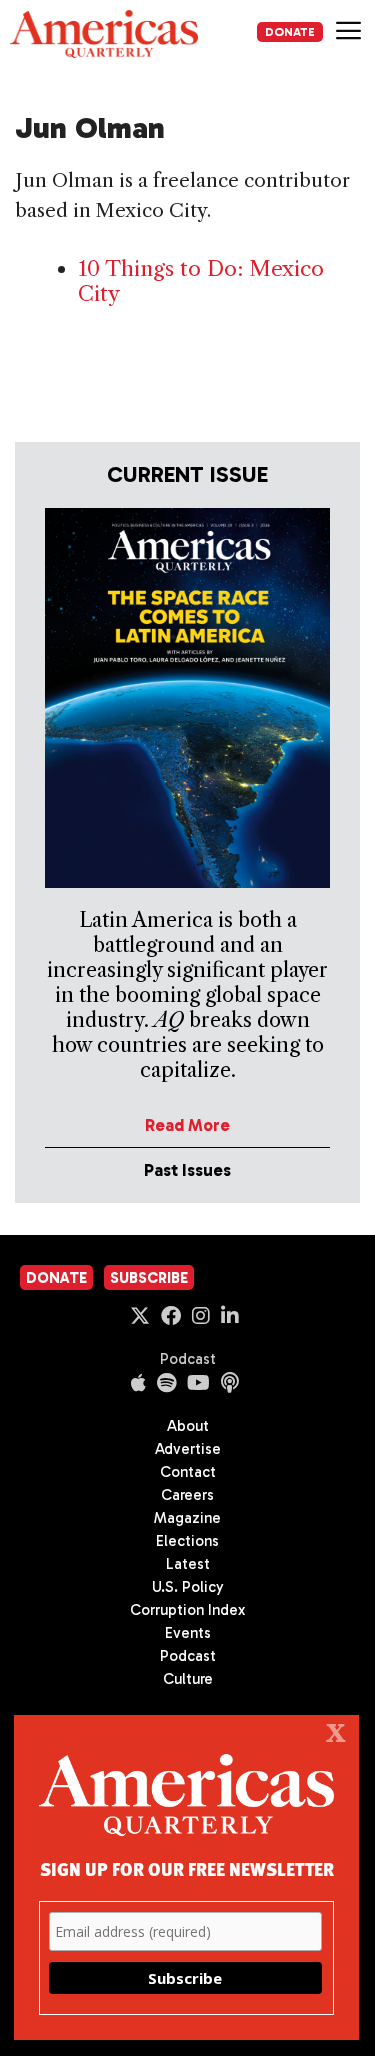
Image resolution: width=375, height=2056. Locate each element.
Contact (188, 1472)
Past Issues (187, 1170)
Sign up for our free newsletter (187, 1868)
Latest (188, 1564)
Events (188, 1633)
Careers (187, 1495)
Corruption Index (187, 1610)
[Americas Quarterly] (104, 34)
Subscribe (149, 1278)
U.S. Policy (188, 1587)
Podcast (188, 1359)
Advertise (188, 1449)
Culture (188, 1679)
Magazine (187, 1518)
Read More (187, 1125)
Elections (187, 1541)
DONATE (290, 32)
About (188, 1426)
